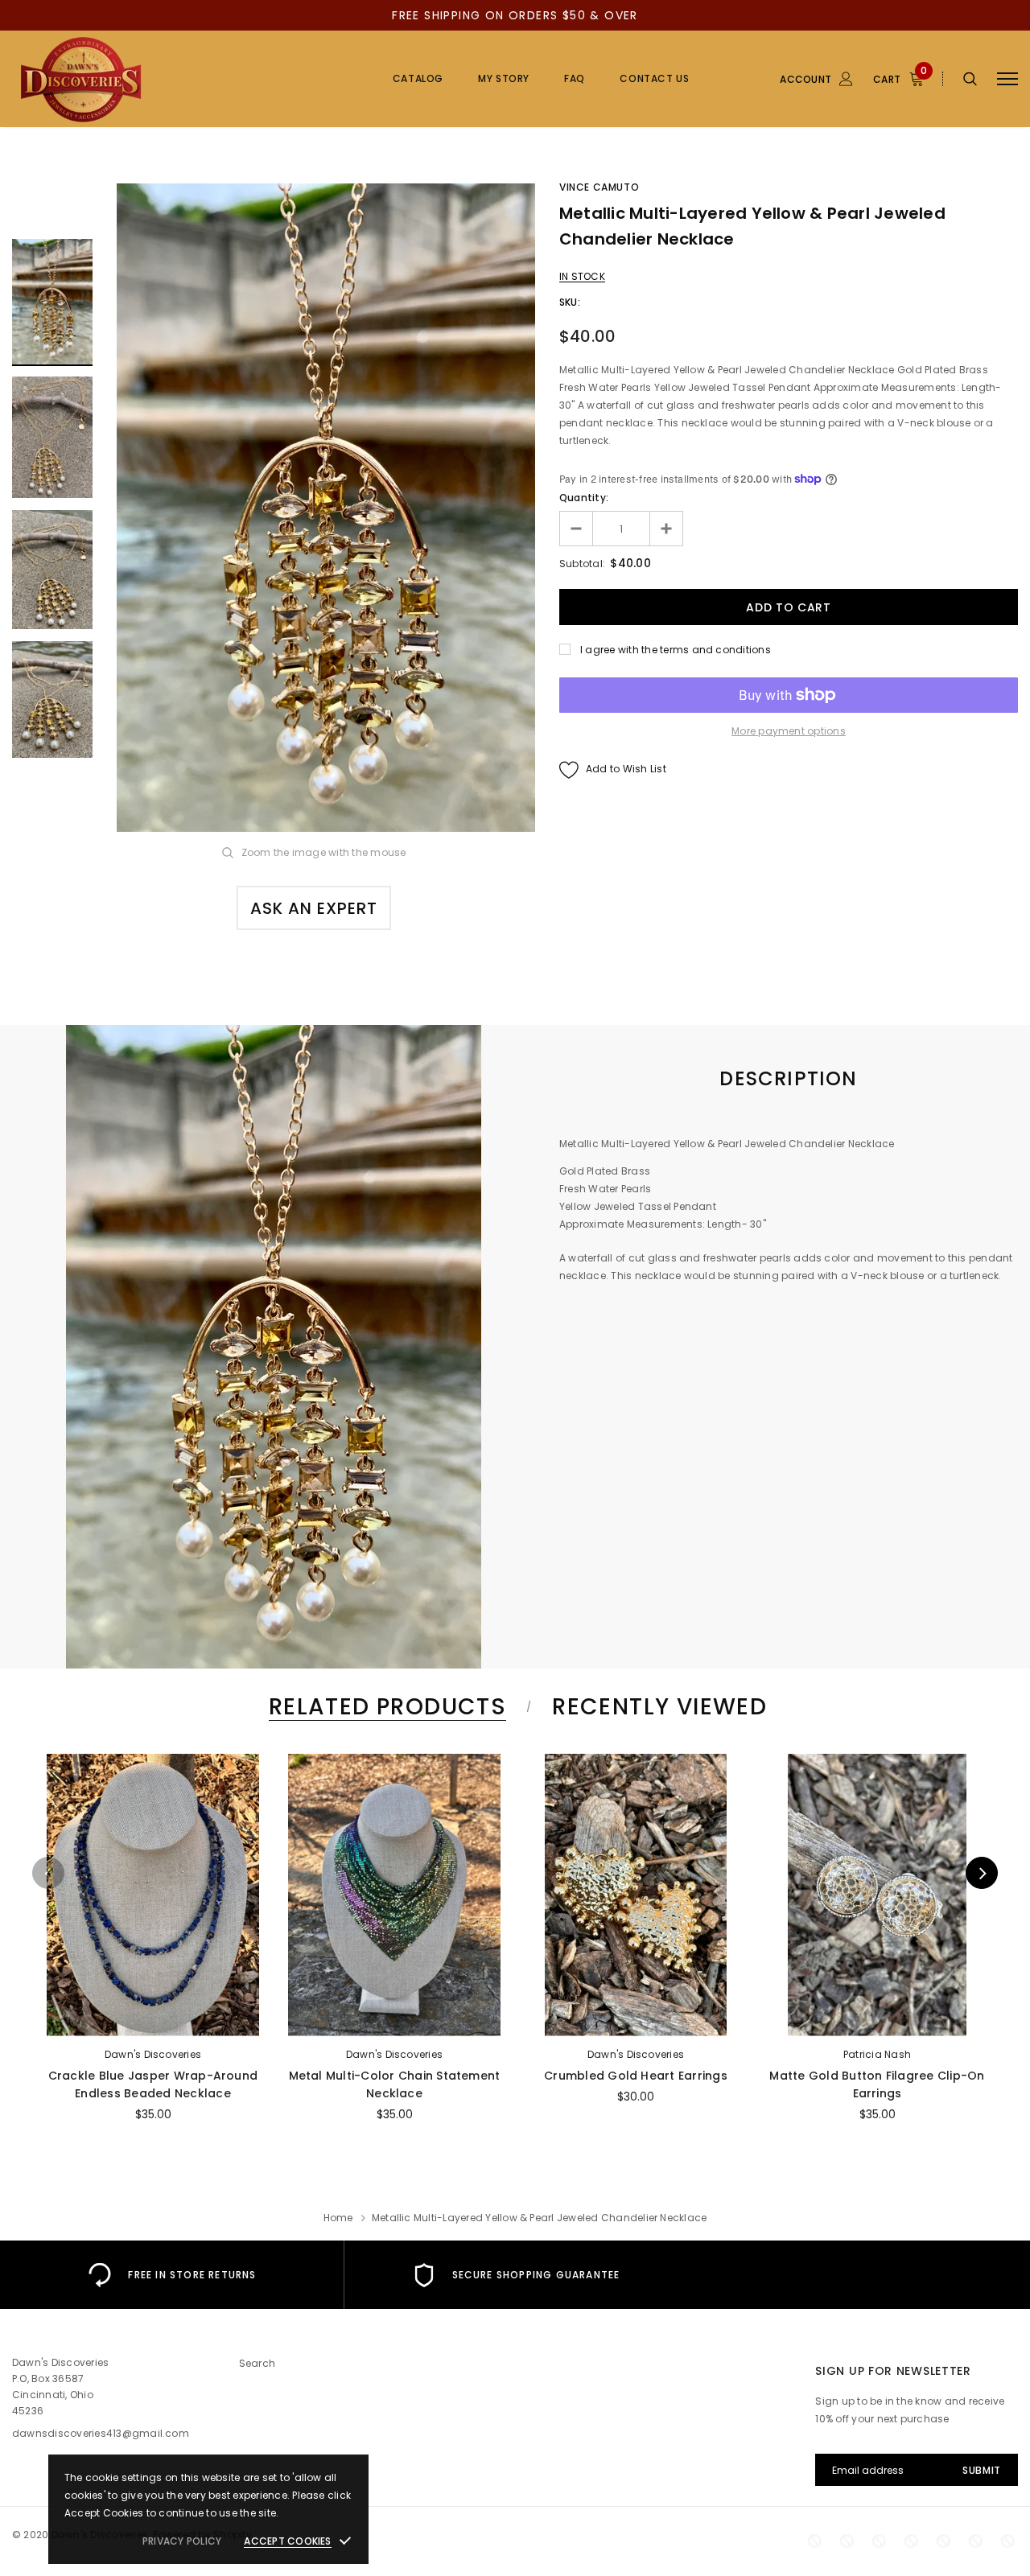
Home (338, 2218)
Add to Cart (153, 2019)
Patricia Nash (877, 2054)
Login (723, 167)
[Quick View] (66, 1808)
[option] (326, 508)
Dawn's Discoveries (153, 2054)
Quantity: (584, 498)
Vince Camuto (599, 187)
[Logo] (134, 79)
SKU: (570, 302)
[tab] (385, 1707)
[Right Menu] (1007, 79)
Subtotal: (582, 564)
